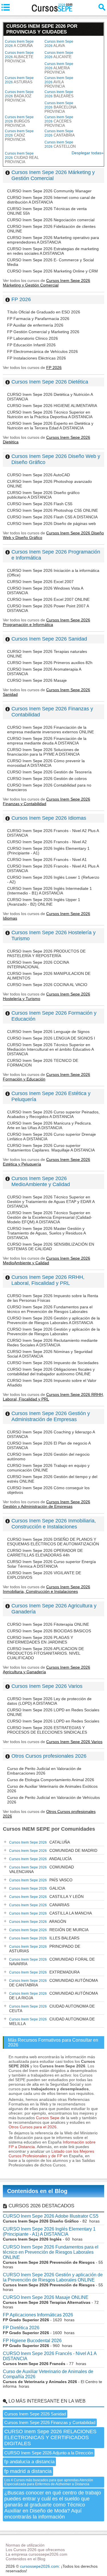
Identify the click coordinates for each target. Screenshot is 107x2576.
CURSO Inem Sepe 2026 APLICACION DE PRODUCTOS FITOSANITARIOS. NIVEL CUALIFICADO (46, 1653)
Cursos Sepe (48, 2118)
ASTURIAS (19, 80)
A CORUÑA (19, 44)
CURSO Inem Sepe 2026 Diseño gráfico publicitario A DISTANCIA (43, 495)
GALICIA (37, 1888)
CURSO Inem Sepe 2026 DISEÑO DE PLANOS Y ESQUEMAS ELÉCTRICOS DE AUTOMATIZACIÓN (53, 1542)
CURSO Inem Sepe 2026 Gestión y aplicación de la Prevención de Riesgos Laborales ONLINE (53, 2277)
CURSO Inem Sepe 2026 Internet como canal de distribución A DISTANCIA (51, 200)
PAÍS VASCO (41, 1880)
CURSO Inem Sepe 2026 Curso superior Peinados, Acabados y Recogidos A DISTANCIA (53, 1114)
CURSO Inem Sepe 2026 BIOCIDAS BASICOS (49, 1631)
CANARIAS (39, 1905)
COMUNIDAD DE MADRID (53, 1850)
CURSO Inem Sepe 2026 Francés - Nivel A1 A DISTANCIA (50, 2356)
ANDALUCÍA (40, 1859)
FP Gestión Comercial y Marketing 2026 (43, 332)
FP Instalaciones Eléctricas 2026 (37, 358)
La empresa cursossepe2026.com (37, 2554)
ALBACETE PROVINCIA (19, 57)
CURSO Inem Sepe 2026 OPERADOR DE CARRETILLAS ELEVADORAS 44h (45, 1553)
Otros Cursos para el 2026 (33, 2127)
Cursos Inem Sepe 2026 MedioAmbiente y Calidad (41, 1181)
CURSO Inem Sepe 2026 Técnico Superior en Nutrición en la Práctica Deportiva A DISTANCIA (50, 414)
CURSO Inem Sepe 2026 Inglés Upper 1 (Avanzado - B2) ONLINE (44, 902)
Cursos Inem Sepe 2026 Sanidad (49, 639)
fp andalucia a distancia (29, 2462)
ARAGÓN (38, 1921)
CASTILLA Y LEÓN (46, 1897)
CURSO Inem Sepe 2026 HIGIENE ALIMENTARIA (52, 406)
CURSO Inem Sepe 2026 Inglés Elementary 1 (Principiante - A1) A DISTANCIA (49, 2232)
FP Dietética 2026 (21, 2328)
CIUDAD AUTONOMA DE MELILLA (52, 2021)
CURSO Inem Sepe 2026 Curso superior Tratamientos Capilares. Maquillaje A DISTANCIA (51, 1148)
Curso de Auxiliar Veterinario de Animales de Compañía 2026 (48, 2374)
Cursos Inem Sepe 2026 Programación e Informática (47, 622)
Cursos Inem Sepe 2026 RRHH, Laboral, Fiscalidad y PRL (48, 1280)
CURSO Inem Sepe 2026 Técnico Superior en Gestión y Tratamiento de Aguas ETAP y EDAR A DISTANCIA (51, 1202)
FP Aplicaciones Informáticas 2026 (38, 2315)
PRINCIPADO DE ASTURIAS (45, 1949)
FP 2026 (21, 299)
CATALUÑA (40, 1842)
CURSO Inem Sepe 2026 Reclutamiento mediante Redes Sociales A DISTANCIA (52, 1343)
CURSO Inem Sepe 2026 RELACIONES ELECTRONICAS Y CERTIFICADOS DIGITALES (50, 2437)
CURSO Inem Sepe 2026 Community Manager (49, 191)
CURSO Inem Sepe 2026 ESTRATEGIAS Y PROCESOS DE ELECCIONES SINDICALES (47, 1730)
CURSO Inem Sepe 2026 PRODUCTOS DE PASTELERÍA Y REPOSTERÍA (46, 953)
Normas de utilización (25, 2545)
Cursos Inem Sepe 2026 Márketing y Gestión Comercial (53, 175)
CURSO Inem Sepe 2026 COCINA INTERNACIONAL (38, 965)
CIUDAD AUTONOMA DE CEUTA (52, 2008)
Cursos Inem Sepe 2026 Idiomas (49, 818)
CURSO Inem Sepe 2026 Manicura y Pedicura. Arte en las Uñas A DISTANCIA (50, 1125)
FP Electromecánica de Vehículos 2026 (43, 351)
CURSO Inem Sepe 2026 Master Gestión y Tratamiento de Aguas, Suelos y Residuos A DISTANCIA (46, 1233)
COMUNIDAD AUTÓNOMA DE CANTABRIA (53, 1983)
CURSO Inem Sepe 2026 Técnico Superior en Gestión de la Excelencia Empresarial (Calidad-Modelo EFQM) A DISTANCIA (50, 1217)
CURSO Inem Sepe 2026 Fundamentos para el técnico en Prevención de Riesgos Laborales (50, 1309)
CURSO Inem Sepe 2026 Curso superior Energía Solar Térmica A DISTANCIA (52, 1564)
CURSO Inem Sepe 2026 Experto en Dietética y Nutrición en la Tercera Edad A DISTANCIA (50, 426)
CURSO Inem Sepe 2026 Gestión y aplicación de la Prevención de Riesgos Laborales (53, 1332)
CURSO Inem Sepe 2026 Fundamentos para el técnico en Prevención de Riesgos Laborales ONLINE (51, 2252)
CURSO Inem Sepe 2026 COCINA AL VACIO (47, 985)
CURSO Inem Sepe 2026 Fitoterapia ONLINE (48, 1624)
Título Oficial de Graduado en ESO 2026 (44, 312)
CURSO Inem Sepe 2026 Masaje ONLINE (46, 2297)
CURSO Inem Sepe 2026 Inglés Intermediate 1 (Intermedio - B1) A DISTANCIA (50, 891)
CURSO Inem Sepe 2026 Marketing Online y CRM (53, 271)
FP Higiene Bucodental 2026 (32, 2341)
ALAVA (59, 44)
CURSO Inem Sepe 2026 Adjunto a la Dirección (49, 2453)
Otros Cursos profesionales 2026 (49, 1756)
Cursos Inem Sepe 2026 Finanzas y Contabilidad (50, 2422)
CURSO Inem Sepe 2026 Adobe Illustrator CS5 (51, 2216)
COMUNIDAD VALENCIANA (42, 1869)
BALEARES (59, 94)
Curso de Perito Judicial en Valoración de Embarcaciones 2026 (44, 1771)
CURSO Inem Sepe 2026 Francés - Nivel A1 (47, 860)
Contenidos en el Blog (37, 2191)
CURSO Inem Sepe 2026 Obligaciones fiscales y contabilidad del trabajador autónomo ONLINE (51, 1372)
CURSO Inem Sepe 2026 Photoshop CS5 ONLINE (53, 510)
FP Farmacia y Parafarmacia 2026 (38, 319)
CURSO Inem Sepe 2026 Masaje (37, 680)
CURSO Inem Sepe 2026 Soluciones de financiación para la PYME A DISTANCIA (43, 752)
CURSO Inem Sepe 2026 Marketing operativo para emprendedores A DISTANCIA (53, 240)
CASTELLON (60, 144)
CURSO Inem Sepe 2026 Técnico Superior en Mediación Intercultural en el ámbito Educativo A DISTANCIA (50, 1049)
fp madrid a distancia (28, 2471)
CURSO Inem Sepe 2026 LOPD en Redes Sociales (53, 1721)
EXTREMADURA (44, 1972)
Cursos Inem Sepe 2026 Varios (47, 1686)
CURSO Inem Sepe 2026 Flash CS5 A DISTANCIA (52, 517)
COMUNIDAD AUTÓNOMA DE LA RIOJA (53, 1996)
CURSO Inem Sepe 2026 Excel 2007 (40, 582)
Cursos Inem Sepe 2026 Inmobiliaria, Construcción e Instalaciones (54, 1524)
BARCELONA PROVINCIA (60, 107)
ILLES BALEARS (44, 1938)
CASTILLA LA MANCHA (51, 1913)
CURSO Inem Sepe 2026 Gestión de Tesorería (49, 772)
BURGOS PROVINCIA (19, 121)
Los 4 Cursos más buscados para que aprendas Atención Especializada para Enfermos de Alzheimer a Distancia (49, 2482)
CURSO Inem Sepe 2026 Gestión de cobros (47, 779)
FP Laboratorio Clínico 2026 (33, 338)
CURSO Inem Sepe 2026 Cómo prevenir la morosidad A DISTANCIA (46, 763)
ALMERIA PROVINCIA (59, 68)
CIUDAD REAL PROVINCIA (22, 158)
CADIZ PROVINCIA (19, 135)
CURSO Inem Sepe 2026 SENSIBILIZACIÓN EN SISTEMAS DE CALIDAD (51, 1246)
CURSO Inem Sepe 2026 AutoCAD (39, 475)
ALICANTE (59, 55)
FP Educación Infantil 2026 (31, 345)
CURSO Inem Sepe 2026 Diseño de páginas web (52, 524)
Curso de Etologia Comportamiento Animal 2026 (51, 1780)
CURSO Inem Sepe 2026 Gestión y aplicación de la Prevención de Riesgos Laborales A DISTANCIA (53, 1320)
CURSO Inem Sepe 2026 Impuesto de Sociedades (53, 1363)
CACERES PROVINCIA (59, 121)
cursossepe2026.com (39, 2566)
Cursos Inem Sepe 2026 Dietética (50, 382)
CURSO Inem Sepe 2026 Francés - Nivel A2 (47, 842)
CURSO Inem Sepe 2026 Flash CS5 (40, 504)
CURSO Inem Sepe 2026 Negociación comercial (51, 220)
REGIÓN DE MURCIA (49, 1930)
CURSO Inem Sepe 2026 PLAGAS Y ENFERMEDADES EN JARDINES (40, 1640)
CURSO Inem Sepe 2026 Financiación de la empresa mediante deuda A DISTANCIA (47, 741)
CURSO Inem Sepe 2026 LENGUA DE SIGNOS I (51, 1038)
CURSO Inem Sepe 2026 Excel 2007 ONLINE (48, 599)
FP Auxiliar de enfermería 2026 (35, 325)
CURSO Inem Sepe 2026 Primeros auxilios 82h (50, 663)
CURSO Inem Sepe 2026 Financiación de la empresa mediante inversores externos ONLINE (51, 730)
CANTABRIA (60, 133)
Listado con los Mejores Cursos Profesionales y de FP (51, 2154)
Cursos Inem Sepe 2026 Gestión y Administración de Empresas (51, 1416)
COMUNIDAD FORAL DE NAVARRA (52, 1961)
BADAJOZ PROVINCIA (19, 96)
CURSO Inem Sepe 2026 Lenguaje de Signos (48, 1032)
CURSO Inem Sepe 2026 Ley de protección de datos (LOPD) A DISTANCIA (49, 1701)
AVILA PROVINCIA (59, 82)
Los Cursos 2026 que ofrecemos (35, 2550)
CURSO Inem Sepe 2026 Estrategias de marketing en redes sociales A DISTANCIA (53, 251)
